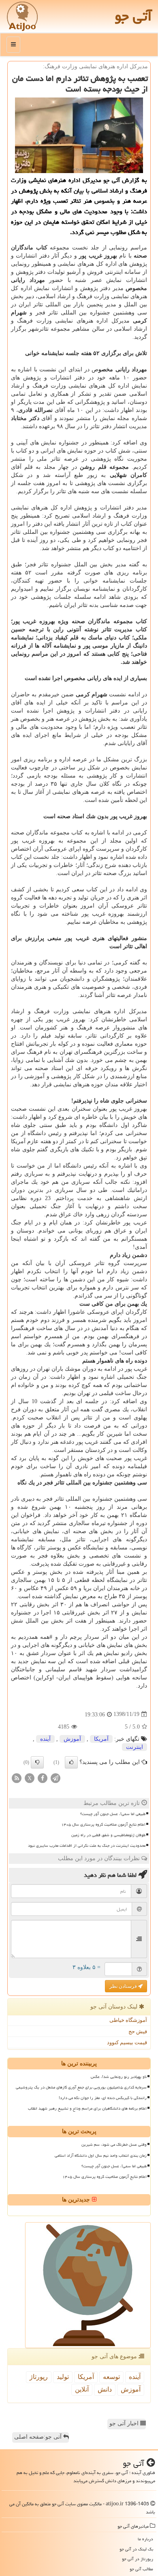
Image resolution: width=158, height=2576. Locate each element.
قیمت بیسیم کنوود (127, 2042)
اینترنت (135, 1747)
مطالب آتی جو (141, 2569)
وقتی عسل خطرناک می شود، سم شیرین (114, 2145)
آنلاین (82, 2389)
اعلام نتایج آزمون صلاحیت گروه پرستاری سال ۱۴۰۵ (103, 1824)
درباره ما (145, 2539)
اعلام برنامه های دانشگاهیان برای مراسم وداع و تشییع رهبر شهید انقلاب (87, 2108)
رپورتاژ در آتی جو (138, 2559)
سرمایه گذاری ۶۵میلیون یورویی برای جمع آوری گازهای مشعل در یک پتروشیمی (81, 2087)
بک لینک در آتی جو (136, 2549)
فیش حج (138, 2031)
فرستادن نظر (124, 1986)
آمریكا (101, 1739)
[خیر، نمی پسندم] (37, 1762)
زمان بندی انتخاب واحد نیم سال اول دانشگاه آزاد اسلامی (101, 2156)
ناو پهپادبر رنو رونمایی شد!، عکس (119, 2077)
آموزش (72, 1739)
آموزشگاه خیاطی (128, 2020)
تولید (63, 2377)
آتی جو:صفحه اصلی (39, 2437)
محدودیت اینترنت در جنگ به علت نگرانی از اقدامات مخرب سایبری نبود (87, 1846)
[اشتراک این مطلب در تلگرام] (56, 1778)
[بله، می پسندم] (71, 1762)
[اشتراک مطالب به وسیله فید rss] (17, 1778)
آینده (45, 1739)
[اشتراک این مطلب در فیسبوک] (43, 1778)
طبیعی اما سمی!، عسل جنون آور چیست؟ (113, 1814)
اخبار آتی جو (125, 2423)
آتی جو (133, 16)
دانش (105, 2389)
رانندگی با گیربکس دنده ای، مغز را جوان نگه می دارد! (103, 2098)
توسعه (111, 2377)
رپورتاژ (39, 2377)
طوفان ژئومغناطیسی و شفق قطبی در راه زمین (108, 1835)
